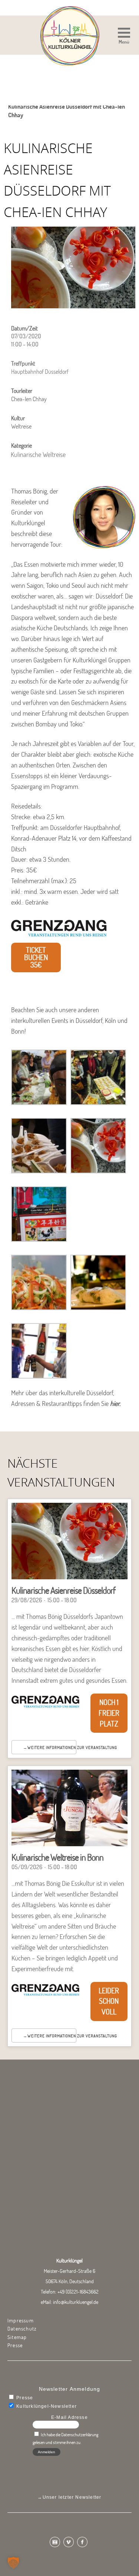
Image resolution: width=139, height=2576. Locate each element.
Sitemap (17, 2337)
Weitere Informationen (52, 1748)
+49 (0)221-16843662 (78, 2292)
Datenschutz (22, 2329)
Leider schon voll (109, 2001)
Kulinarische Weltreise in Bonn (57, 1857)
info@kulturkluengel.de (76, 2302)
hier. (116, 1404)
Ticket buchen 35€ (36, 957)
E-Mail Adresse (69, 2417)
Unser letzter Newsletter (72, 2497)
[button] (124, 37)
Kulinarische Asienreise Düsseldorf (63, 1590)
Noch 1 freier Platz (109, 1713)
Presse (15, 2345)
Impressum (21, 2321)
